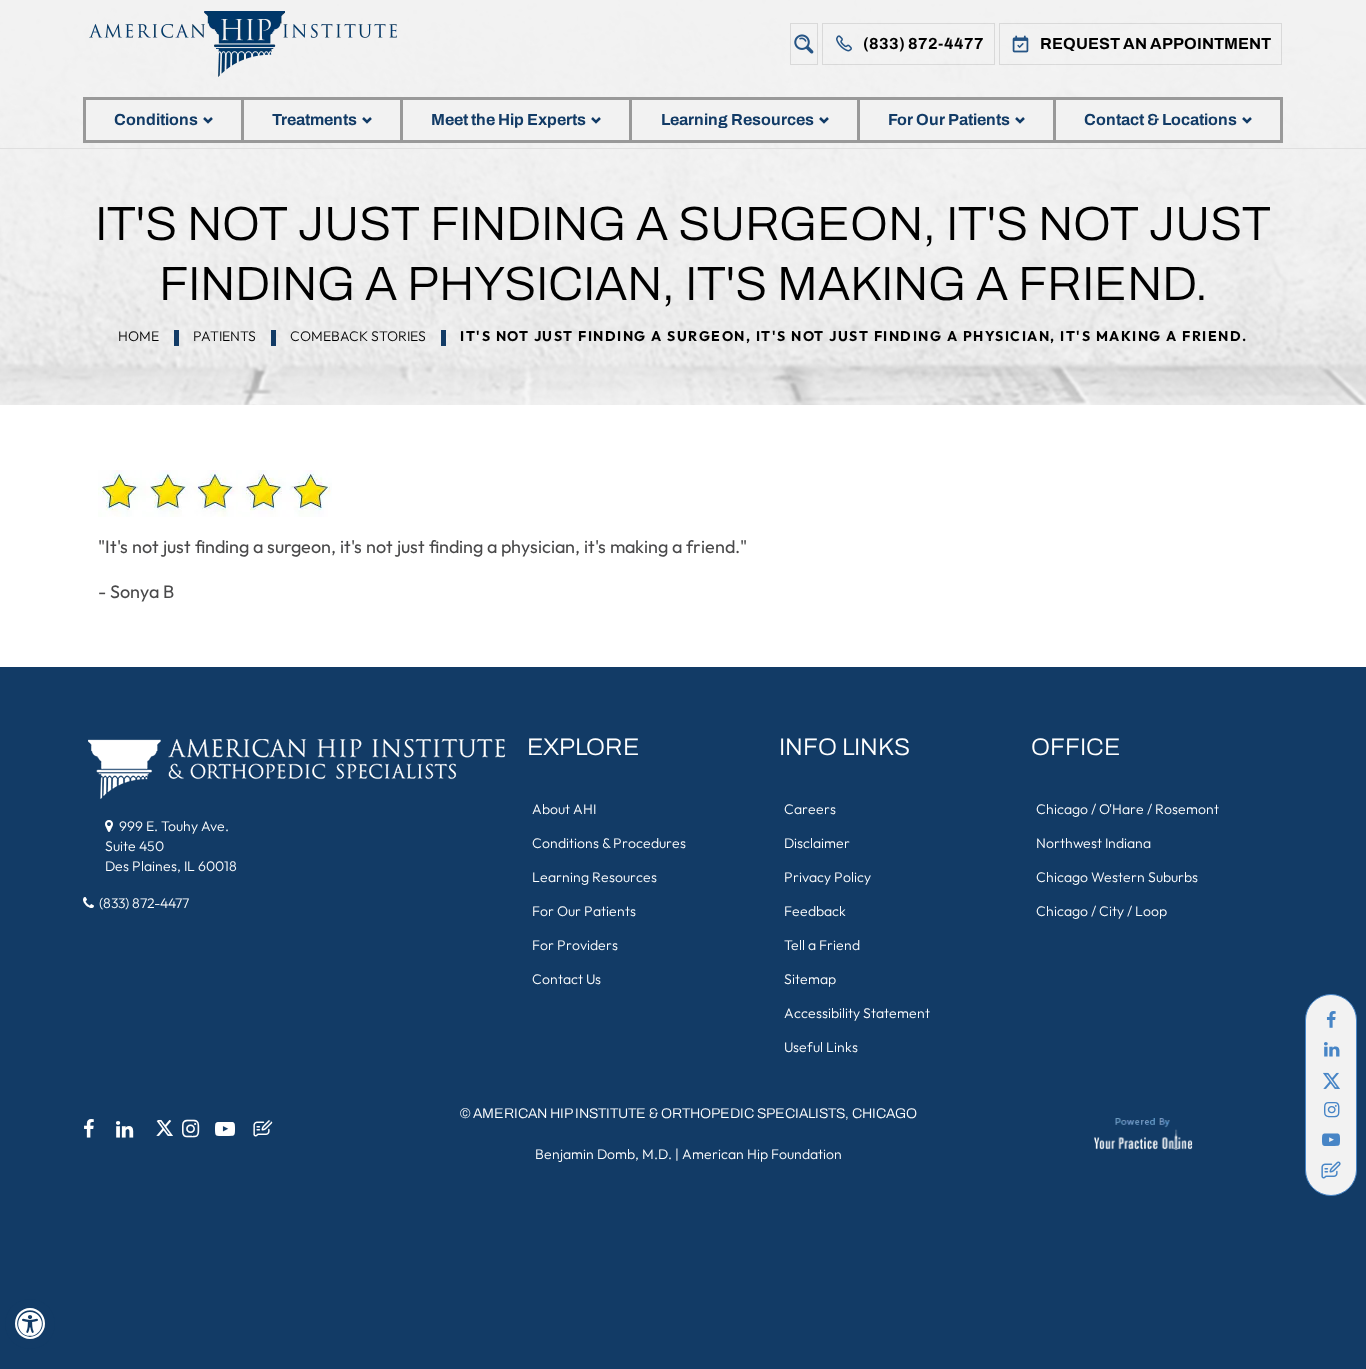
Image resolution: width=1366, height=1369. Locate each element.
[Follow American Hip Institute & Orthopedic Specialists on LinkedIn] (1331, 1050)
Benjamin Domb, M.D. (603, 1154)
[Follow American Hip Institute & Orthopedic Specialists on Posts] (1331, 1170)
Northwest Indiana (1093, 843)
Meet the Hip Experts (508, 119)
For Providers (575, 945)
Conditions (156, 119)
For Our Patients (949, 119)
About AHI (564, 809)
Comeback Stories (358, 336)
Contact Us (566, 979)
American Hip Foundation (762, 1154)
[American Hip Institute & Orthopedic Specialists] (258, 43)
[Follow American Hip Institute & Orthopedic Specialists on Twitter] (1331, 1080)
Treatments (314, 119)
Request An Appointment (1155, 43)
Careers (810, 809)
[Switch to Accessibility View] (30, 1324)
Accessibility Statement (857, 1013)
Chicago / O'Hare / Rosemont (1127, 809)
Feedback (815, 911)
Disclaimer (817, 843)
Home (138, 336)
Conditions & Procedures (609, 843)
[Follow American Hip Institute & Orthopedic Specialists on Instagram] (1331, 1110)
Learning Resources (737, 119)
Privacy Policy (827, 877)
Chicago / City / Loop (1101, 911)
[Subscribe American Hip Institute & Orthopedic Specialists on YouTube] (1331, 1140)
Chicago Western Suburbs (1117, 877)
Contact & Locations (1160, 119)
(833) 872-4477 (923, 43)
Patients (224, 336)
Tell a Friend (822, 945)
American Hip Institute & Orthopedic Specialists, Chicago (695, 1113)
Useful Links (821, 1047)
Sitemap (810, 979)
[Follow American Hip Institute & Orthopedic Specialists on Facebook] (1331, 1020)
